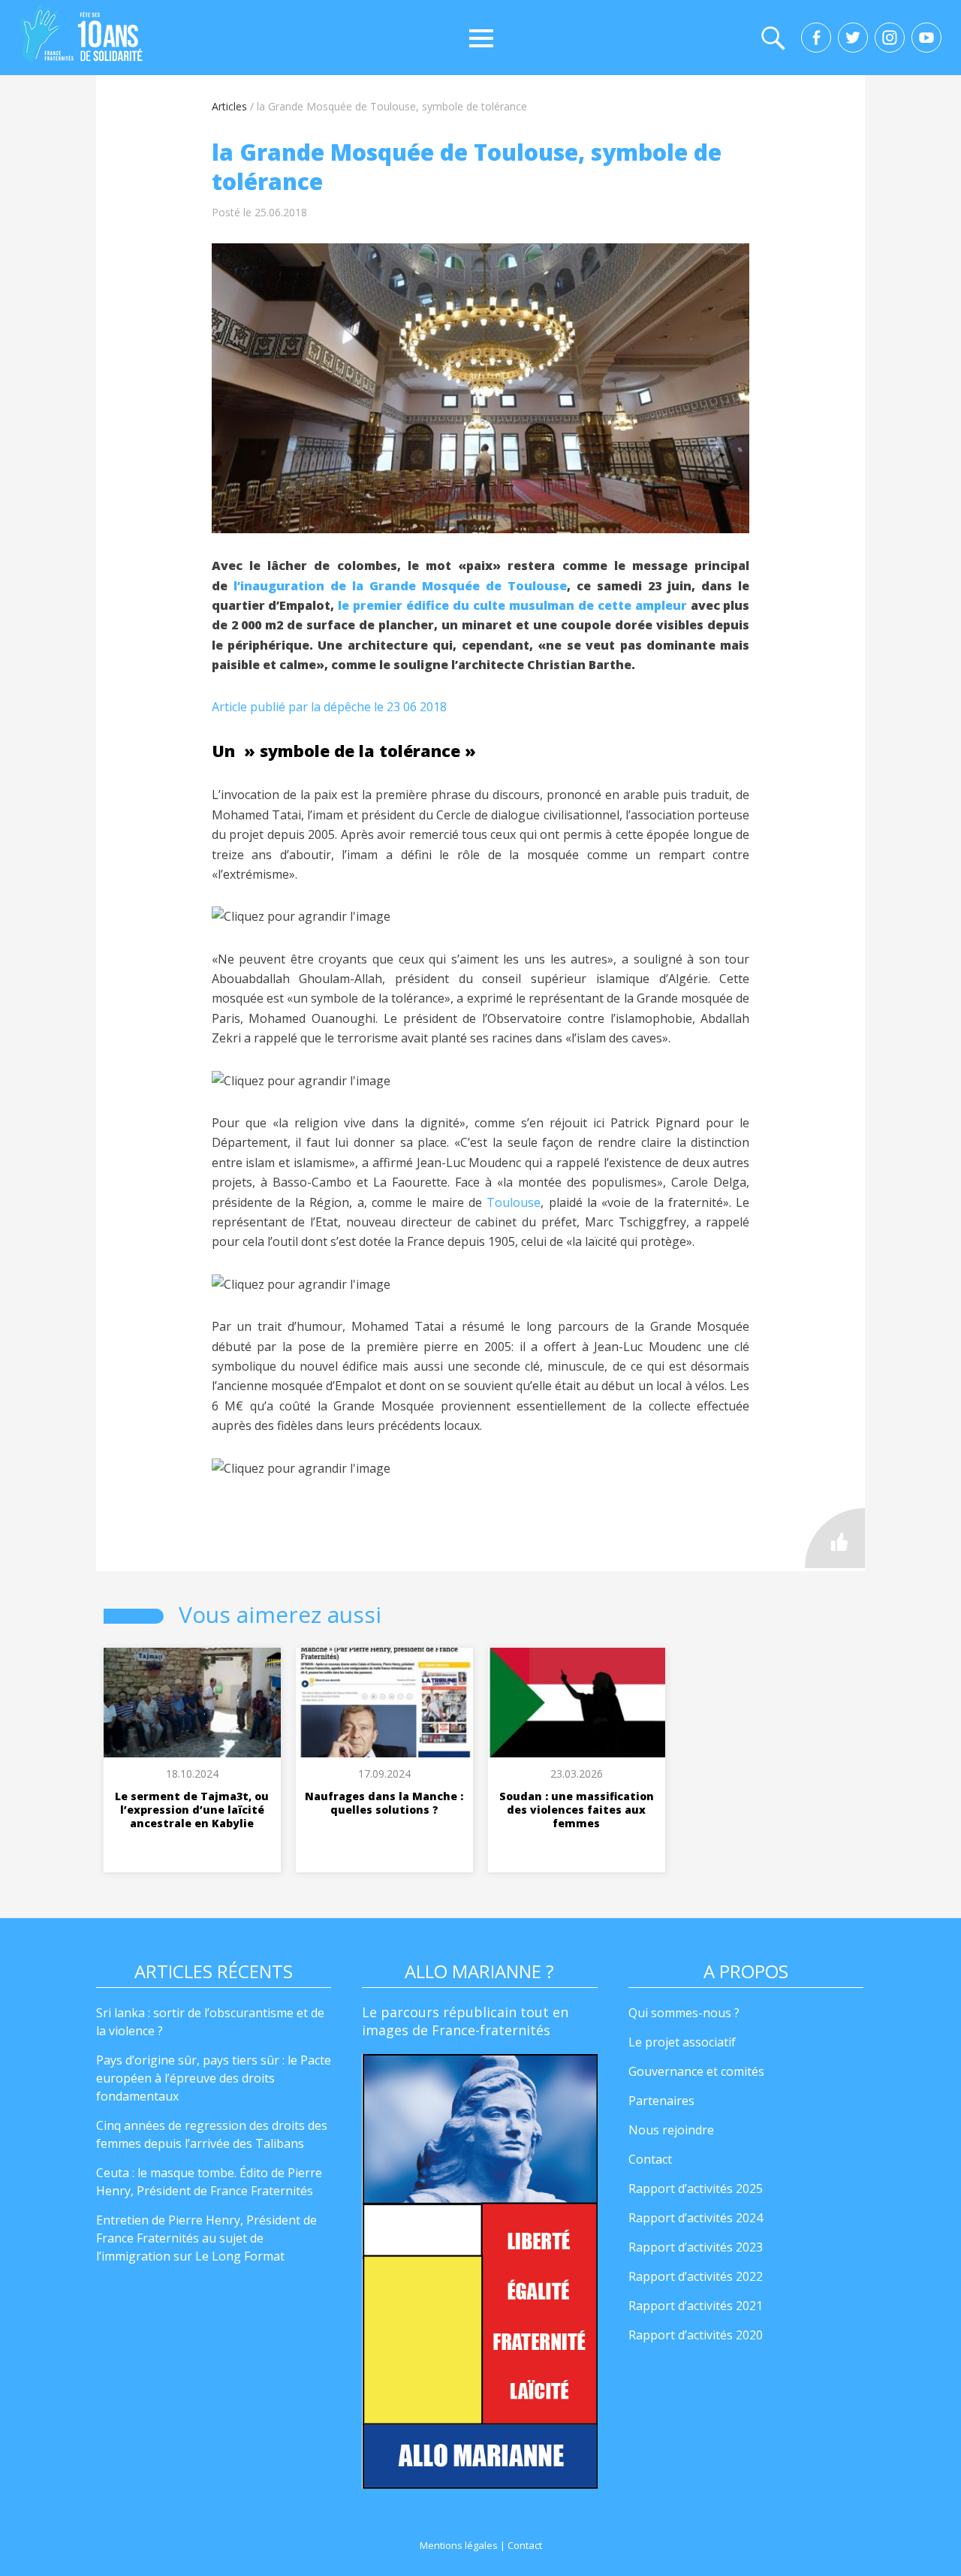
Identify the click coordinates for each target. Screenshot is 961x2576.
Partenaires (661, 2101)
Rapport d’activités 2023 (696, 2247)
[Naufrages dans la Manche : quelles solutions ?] (384, 1703)
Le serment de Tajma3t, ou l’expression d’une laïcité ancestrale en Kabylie (192, 1810)
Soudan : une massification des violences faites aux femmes (577, 1810)
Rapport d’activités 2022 (696, 2276)
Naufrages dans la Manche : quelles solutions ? (384, 1803)
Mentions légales (459, 2545)
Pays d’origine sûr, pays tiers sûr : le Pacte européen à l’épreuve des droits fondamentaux (214, 2078)
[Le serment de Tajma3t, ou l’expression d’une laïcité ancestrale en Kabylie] (192, 1703)
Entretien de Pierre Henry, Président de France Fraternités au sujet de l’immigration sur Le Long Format (206, 2238)
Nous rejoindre (671, 2130)
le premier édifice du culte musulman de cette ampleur (512, 605)
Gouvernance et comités (696, 2071)
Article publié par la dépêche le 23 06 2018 (329, 707)
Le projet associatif (682, 2042)
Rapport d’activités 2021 (696, 2306)
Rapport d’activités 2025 (696, 2188)
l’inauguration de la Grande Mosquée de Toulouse (400, 586)
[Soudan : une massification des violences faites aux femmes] (577, 1703)
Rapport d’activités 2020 (696, 2335)
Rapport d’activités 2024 (696, 2218)
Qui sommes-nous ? (684, 2013)
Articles (229, 106)
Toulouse (514, 1202)
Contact (650, 2159)
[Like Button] (835, 1538)
